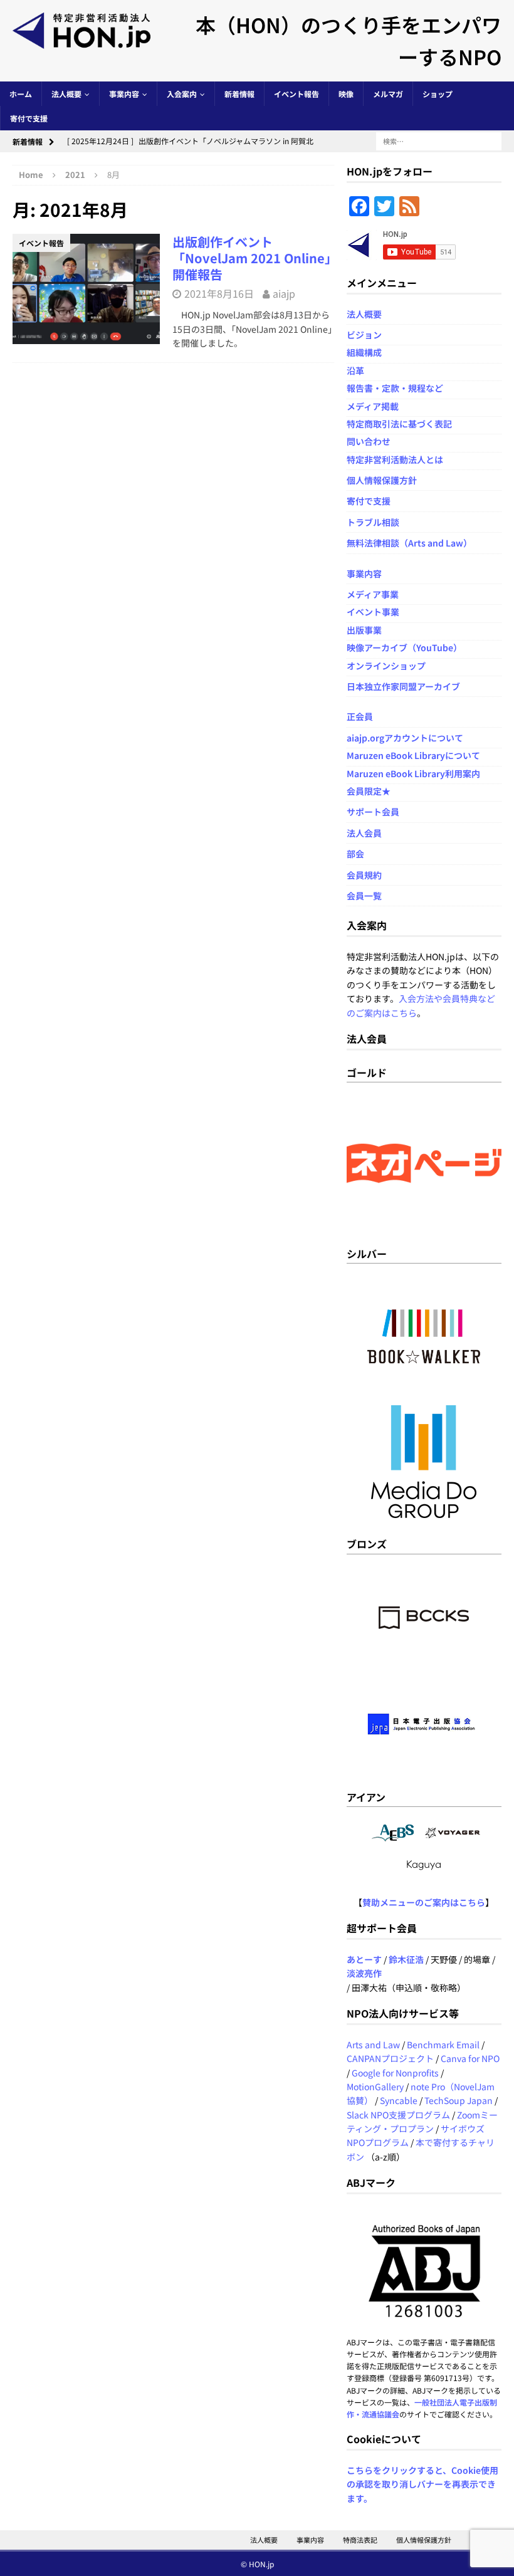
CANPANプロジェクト (390, 2058)
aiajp (284, 293)
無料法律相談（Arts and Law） (409, 543)
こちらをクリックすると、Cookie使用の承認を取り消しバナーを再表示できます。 (422, 2484)
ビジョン (364, 335)
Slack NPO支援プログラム (398, 2115)
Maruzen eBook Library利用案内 (413, 773)
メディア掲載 (373, 406)
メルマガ (388, 94)
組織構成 (364, 352)
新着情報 (239, 94)
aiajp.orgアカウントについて (405, 738)
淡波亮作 (364, 1973)
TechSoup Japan (459, 2100)
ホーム (21, 94)
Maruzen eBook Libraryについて (413, 755)
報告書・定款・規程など (395, 388)
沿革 (355, 370)
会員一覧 (364, 896)
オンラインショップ (386, 666)
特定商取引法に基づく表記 (399, 424)
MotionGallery (375, 2086)
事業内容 (124, 94)
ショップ (438, 94)
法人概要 (66, 94)
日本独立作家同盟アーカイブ (403, 686)
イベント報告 (296, 94)
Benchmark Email (443, 2045)
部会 (355, 854)
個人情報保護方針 (382, 480)
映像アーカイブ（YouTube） (404, 647)
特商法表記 (360, 2540)
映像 (346, 94)
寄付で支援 (29, 118)
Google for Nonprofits (395, 2073)
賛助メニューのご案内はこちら (424, 1902)
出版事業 (364, 630)
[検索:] (439, 140)
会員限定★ (369, 791)
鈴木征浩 (406, 1959)
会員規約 (364, 875)
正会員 (360, 716)
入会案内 (182, 94)
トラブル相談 (373, 522)
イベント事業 (373, 612)
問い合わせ (369, 441)
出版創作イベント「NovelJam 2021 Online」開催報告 (252, 258)
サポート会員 (373, 812)
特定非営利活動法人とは (395, 459)
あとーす (364, 1959)
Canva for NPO (470, 2058)
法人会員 (364, 833)
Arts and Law (373, 2045)
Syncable (399, 2100)
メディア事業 (373, 594)
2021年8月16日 (219, 293)
